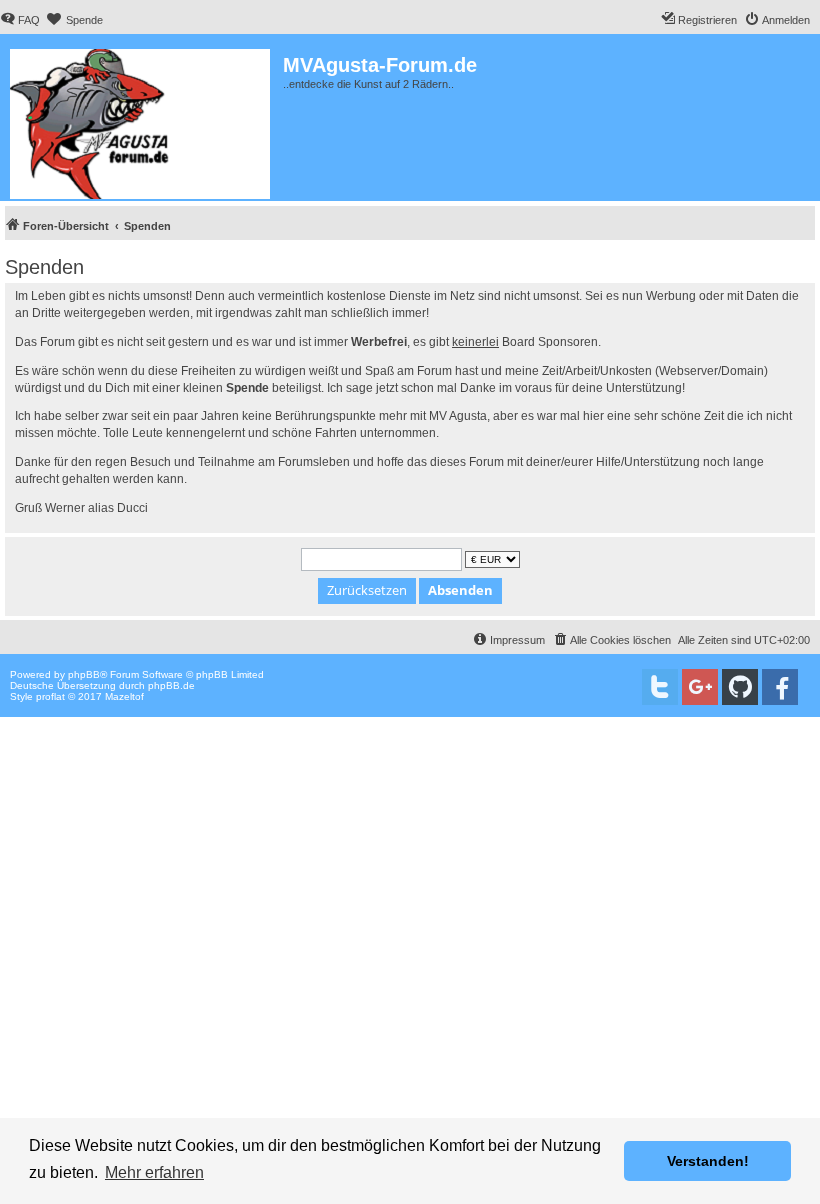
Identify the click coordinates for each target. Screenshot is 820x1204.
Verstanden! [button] (708, 1161)
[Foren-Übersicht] (141, 120)
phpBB (84, 674)
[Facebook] (780, 687)
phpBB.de (171, 685)
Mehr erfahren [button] (154, 1172)
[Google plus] (700, 687)
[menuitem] (20, 20)
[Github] (740, 687)
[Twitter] (660, 687)
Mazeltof (124, 696)
